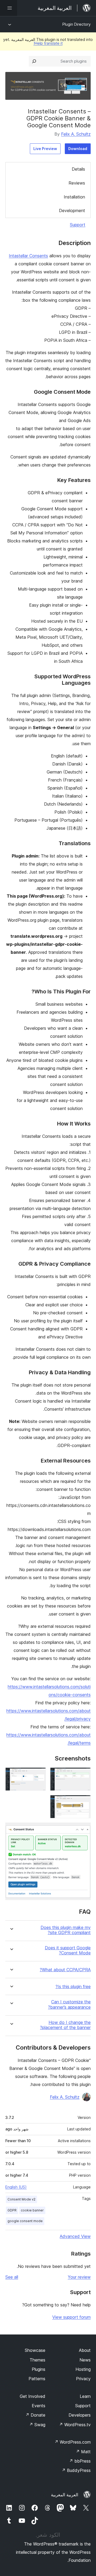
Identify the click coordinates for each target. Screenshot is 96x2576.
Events (39, 2406)
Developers (80, 2415)
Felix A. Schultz (76, 134)
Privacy (83, 2379)
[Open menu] (9, 8)
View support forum (71, 2317)
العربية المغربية (65, 2495)
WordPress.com (73, 2442)
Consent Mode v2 (21, 2199)
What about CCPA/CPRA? (65, 1970)
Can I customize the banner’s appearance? (69, 2004)
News (85, 2360)
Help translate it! (48, 43)
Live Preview (45, 149)
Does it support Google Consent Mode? (68, 1950)
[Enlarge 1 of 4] (83, 1775)
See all (12, 2277)
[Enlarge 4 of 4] (83, 1830)
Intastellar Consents (28, 256)
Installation (74, 197)
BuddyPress (76, 2470)
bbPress (80, 2461)
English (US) (16, 2187)
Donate (35, 2415)
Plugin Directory (77, 24)
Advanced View (75, 2236)
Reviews (77, 183)
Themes (37, 2360)
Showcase (35, 2350)
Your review (79, 2277)
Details (78, 169)
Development (72, 210)
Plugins (39, 2369)
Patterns (37, 2379)
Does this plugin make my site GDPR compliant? (66, 1930)
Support (78, 225)
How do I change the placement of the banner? (65, 2025)
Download (78, 149)
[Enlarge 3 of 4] (83, 1802)
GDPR (12, 2210)
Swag (37, 2425)
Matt (83, 2452)
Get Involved (33, 2396)
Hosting (83, 2369)
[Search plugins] (34, 61)
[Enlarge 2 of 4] (39, 1775)
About (85, 2350)
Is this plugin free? (73, 1987)
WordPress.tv (75, 2425)
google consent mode (25, 2221)
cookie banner (32, 2210)
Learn (85, 2396)
